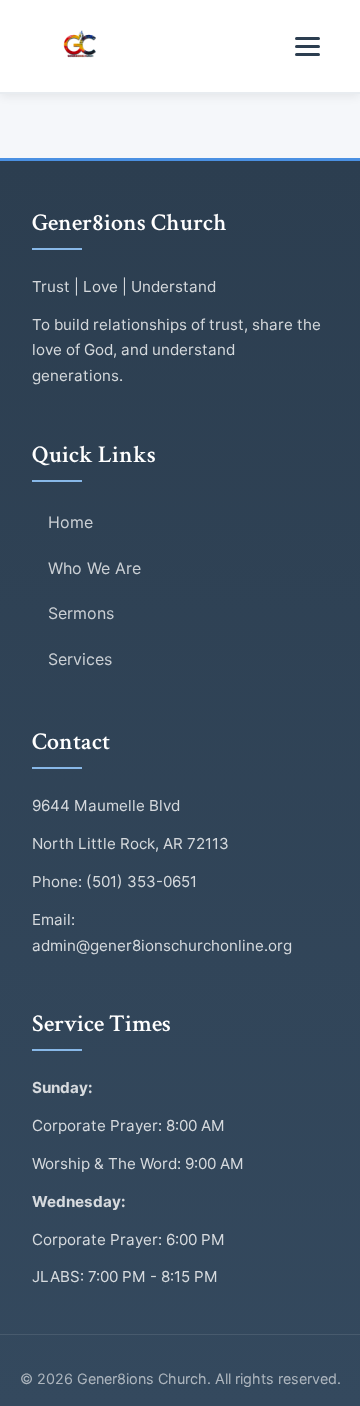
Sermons (81, 613)
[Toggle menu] (307, 46)
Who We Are (94, 568)
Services (80, 659)
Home (70, 522)
